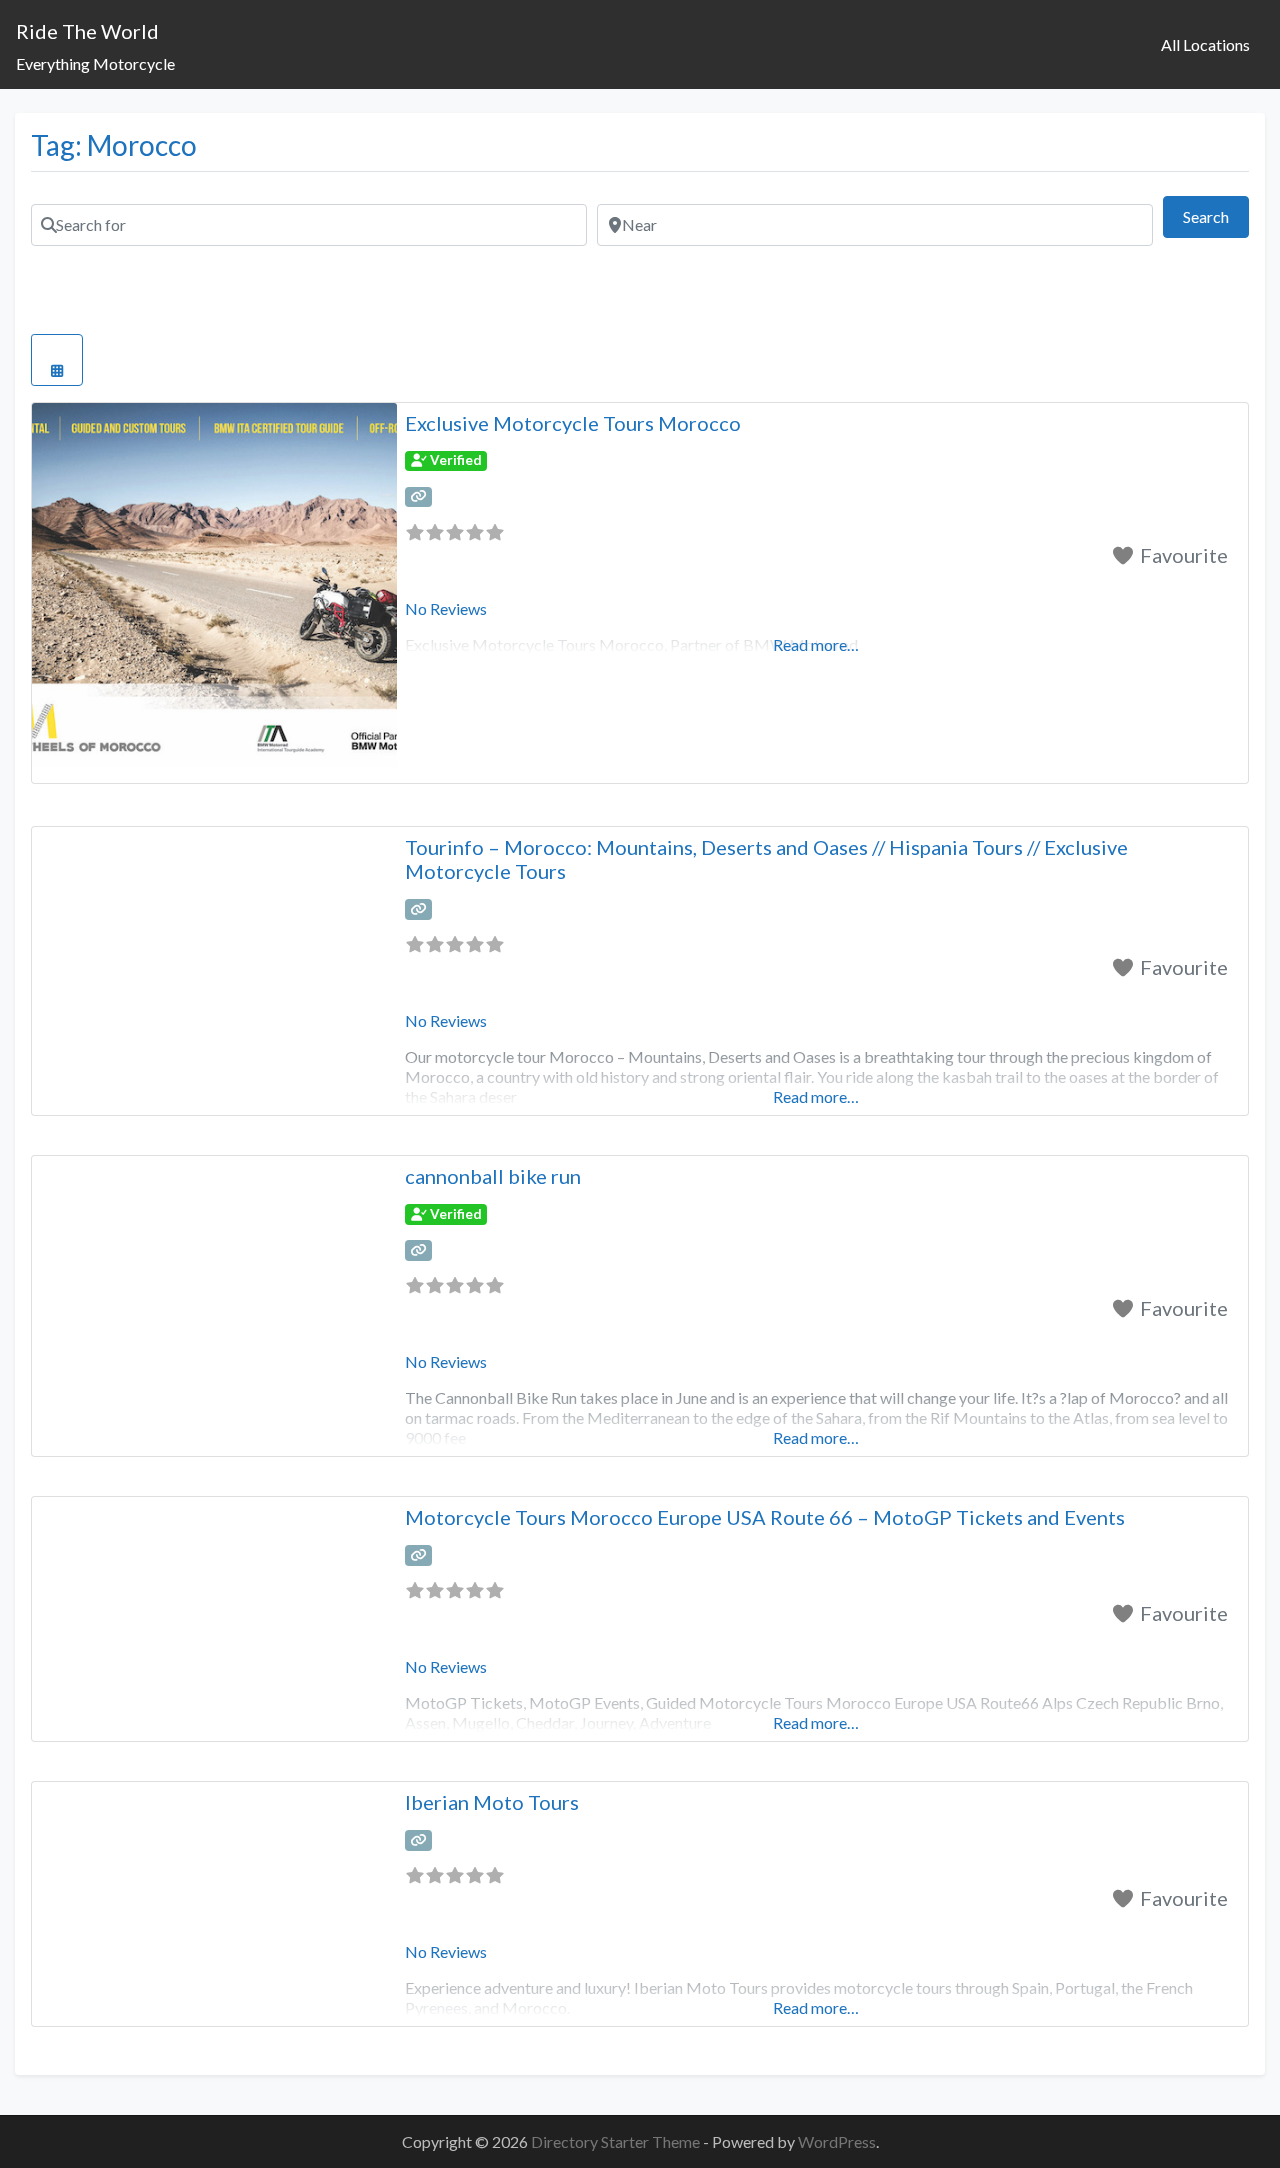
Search (1216, 216)
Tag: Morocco (114, 145)
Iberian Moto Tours (492, 1802)
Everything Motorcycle (95, 63)
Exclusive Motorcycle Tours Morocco (573, 423)
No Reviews (446, 608)
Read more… (816, 1096)
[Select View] (57, 360)
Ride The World (87, 31)
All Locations (1205, 44)
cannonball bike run (493, 1176)
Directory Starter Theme (617, 2141)
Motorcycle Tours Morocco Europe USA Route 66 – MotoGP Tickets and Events (765, 1517)
